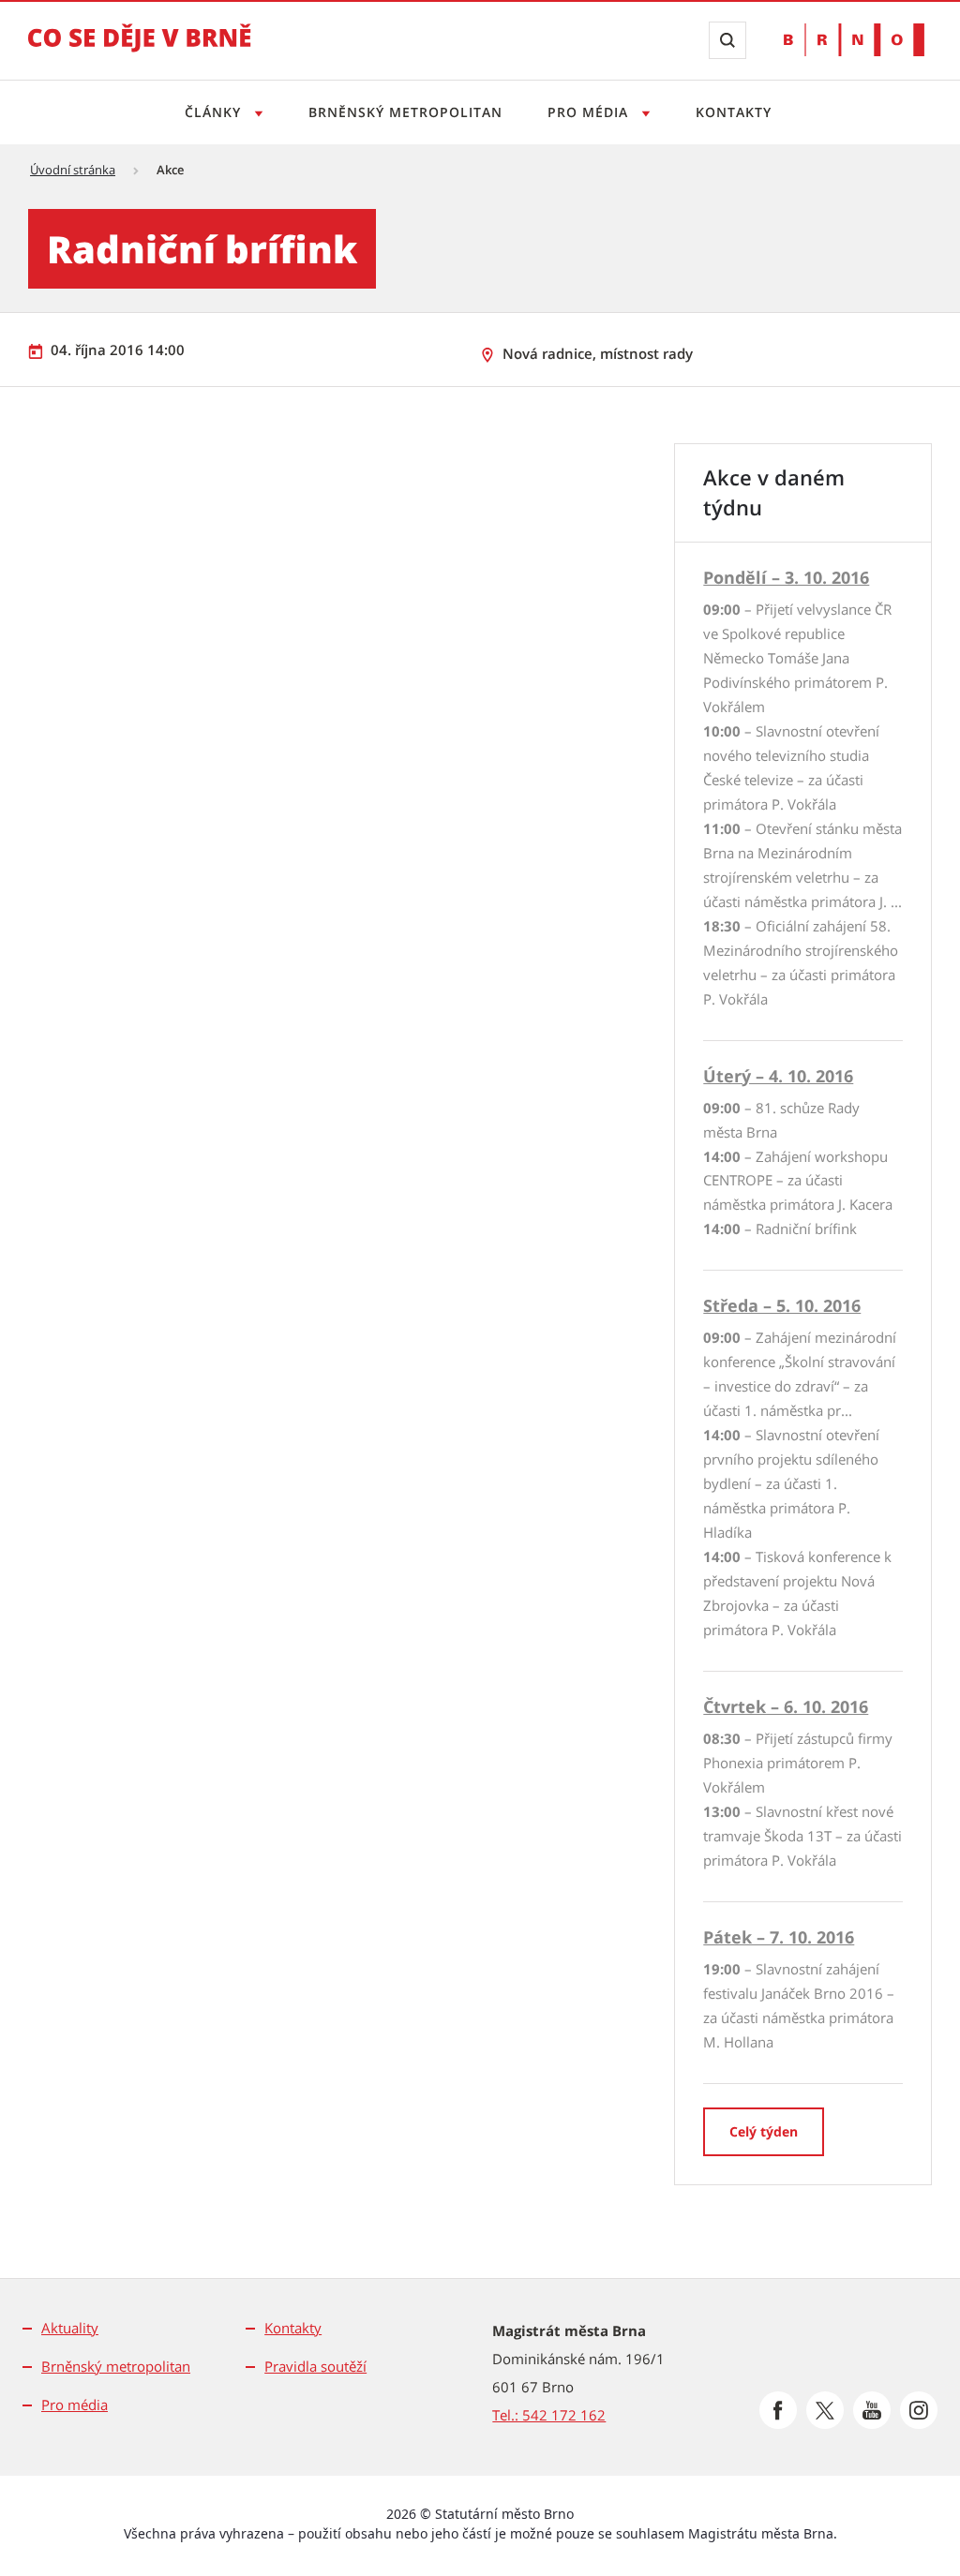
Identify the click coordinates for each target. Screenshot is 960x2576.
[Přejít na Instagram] (919, 2410)
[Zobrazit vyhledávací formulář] (727, 40)
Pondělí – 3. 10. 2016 (786, 577)
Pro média (590, 112)
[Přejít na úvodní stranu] (140, 51)
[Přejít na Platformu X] (825, 2410)
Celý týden (764, 2131)
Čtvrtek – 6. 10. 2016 (786, 1706)
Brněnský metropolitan (405, 112)
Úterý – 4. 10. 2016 (778, 1076)
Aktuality (70, 2328)
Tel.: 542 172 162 (549, 2415)
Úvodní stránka (73, 170)
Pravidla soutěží (315, 2366)
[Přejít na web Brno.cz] (854, 40)
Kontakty (734, 112)
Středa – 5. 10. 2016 (782, 1305)
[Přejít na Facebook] (778, 2410)
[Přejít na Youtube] (872, 2410)
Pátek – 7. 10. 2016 (779, 1937)
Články (215, 112)
